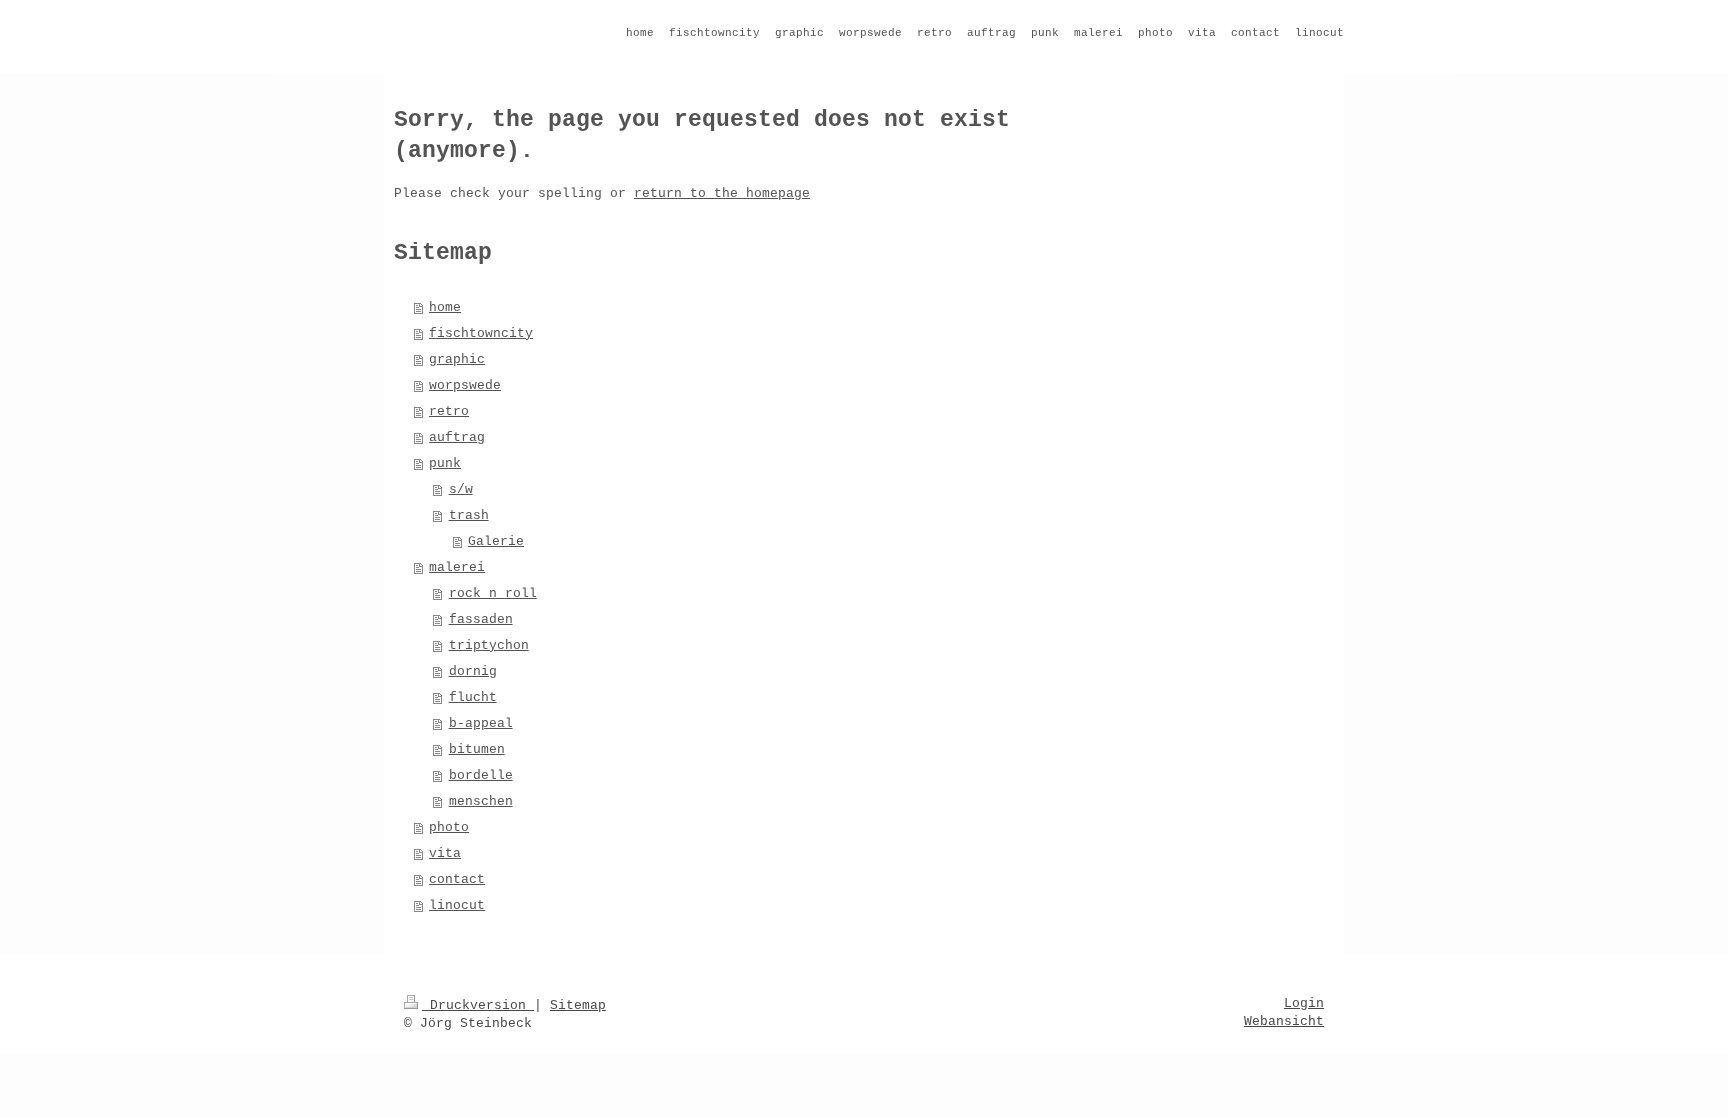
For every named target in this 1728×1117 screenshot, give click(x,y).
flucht (473, 697)
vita (445, 853)
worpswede (465, 385)
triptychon (489, 645)
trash (469, 515)
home (445, 307)
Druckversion (478, 1005)
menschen (481, 801)
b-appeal (481, 723)
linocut (457, 905)
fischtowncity (481, 333)
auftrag (457, 437)
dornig (473, 671)
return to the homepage (722, 193)
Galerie (496, 541)
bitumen (477, 749)
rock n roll (493, 593)
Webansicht (1284, 1021)
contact (457, 879)
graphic (457, 359)
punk (445, 463)
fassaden (481, 619)
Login (1304, 1003)
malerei (457, 567)
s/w (461, 489)
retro (449, 411)
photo (449, 827)
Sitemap (578, 1005)
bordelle (481, 775)
